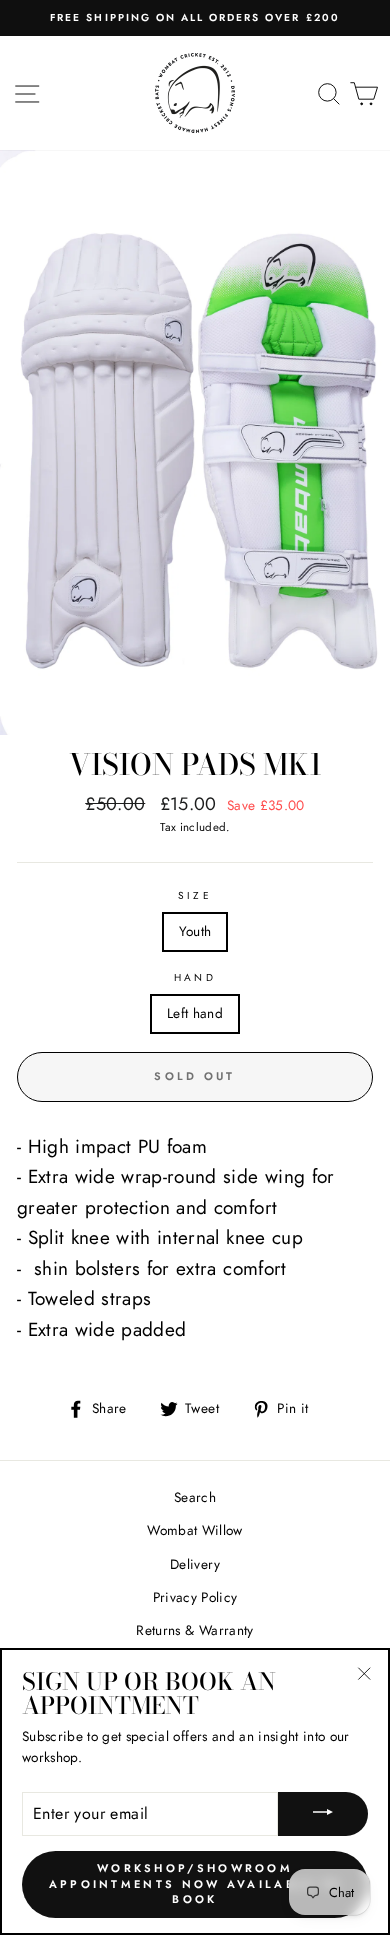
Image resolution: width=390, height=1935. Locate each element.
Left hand (195, 1013)
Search (195, 1497)
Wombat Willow (194, 1530)
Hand (194, 977)
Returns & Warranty (194, 1630)
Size (194, 895)
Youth (195, 931)
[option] (195, 18)
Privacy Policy (195, 1597)
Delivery (195, 1564)
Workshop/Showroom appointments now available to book (195, 1883)
